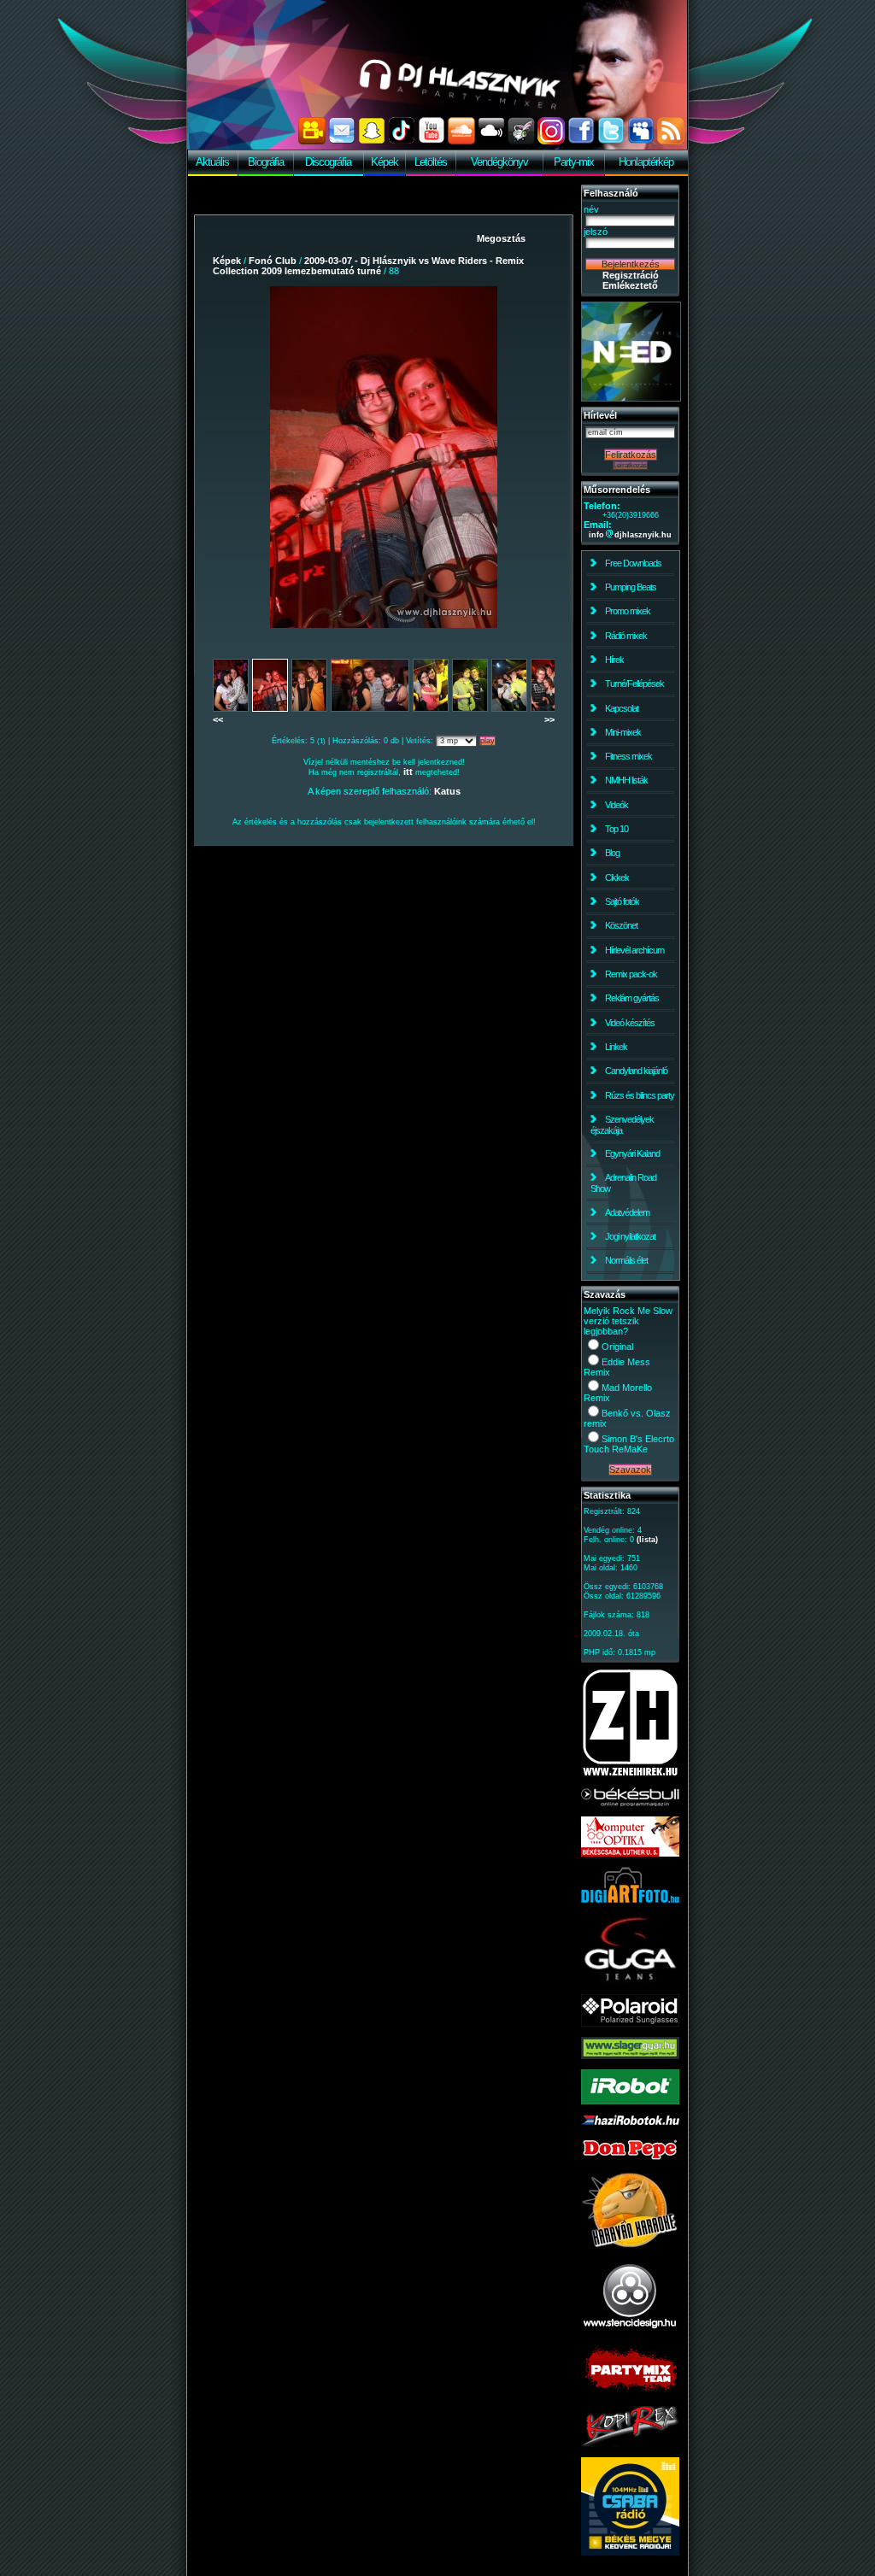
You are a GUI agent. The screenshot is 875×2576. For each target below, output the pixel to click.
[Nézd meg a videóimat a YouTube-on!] (432, 141)
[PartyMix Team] (630, 2392)
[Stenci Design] (630, 2330)
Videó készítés (630, 1023)
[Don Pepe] (630, 2158)
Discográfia (328, 162)
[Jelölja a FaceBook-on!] (581, 141)
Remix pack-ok (631, 974)
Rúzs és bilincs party (640, 1095)
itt (408, 772)
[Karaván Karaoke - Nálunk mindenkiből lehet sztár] (630, 2245)
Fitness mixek (628, 756)
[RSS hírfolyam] (671, 141)
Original (617, 1347)
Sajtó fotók (622, 901)
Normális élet (626, 1260)
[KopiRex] (630, 2444)
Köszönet (621, 925)
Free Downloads (633, 563)
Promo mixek (628, 611)
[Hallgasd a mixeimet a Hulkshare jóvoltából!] (521, 141)
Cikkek (617, 877)
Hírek (614, 660)
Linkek (616, 1047)
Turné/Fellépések (634, 684)
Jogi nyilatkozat (630, 1236)
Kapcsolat (622, 708)
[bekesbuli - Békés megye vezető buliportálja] (630, 1803)
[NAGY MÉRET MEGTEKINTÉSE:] (384, 457)
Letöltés (431, 162)
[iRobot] (630, 2101)
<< (218, 719)
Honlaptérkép (646, 162)
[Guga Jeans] (630, 1980)
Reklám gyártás (632, 998)
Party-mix (574, 162)
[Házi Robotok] (630, 2121)
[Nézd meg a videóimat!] (312, 141)
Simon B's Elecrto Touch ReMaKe (629, 1444)
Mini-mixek (623, 732)
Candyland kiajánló (636, 1071)
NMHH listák (626, 780)
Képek (385, 162)
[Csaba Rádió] (630, 2552)
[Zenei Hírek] (630, 1774)
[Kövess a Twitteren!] (611, 141)
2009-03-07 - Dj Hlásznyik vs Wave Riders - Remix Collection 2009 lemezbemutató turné (368, 266)
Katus (447, 791)
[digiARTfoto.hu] (630, 1899)
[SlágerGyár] (630, 2056)
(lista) (647, 1540)
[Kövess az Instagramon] (551, 141)
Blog (612, 853)
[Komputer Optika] (630, 1853)
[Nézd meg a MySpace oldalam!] (641, 141)
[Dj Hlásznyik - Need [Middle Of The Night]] (631, 398)
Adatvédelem (627, 1212)
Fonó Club (273, 261)
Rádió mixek (626, 636)
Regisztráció (631, 275)
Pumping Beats (631, 587)
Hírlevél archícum (634, 950)
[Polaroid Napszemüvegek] (630, 2023)
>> (549, 719)
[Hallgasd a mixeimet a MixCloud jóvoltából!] (491, 141)
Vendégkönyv (499, 162)
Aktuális (212, 162)
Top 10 (617, 829)
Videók (617, 805)
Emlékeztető (630, 285)
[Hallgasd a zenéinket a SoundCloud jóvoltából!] (461, 141)
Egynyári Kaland (632, 1153)
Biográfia (266, 162)
